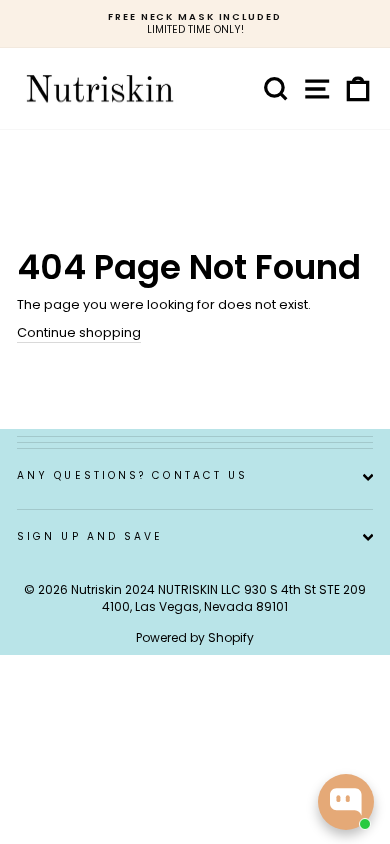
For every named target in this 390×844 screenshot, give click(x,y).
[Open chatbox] (346, 802)
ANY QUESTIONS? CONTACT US (132, 475)
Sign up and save (90, 536)
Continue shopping (79, 333)
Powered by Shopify (195, 637)
